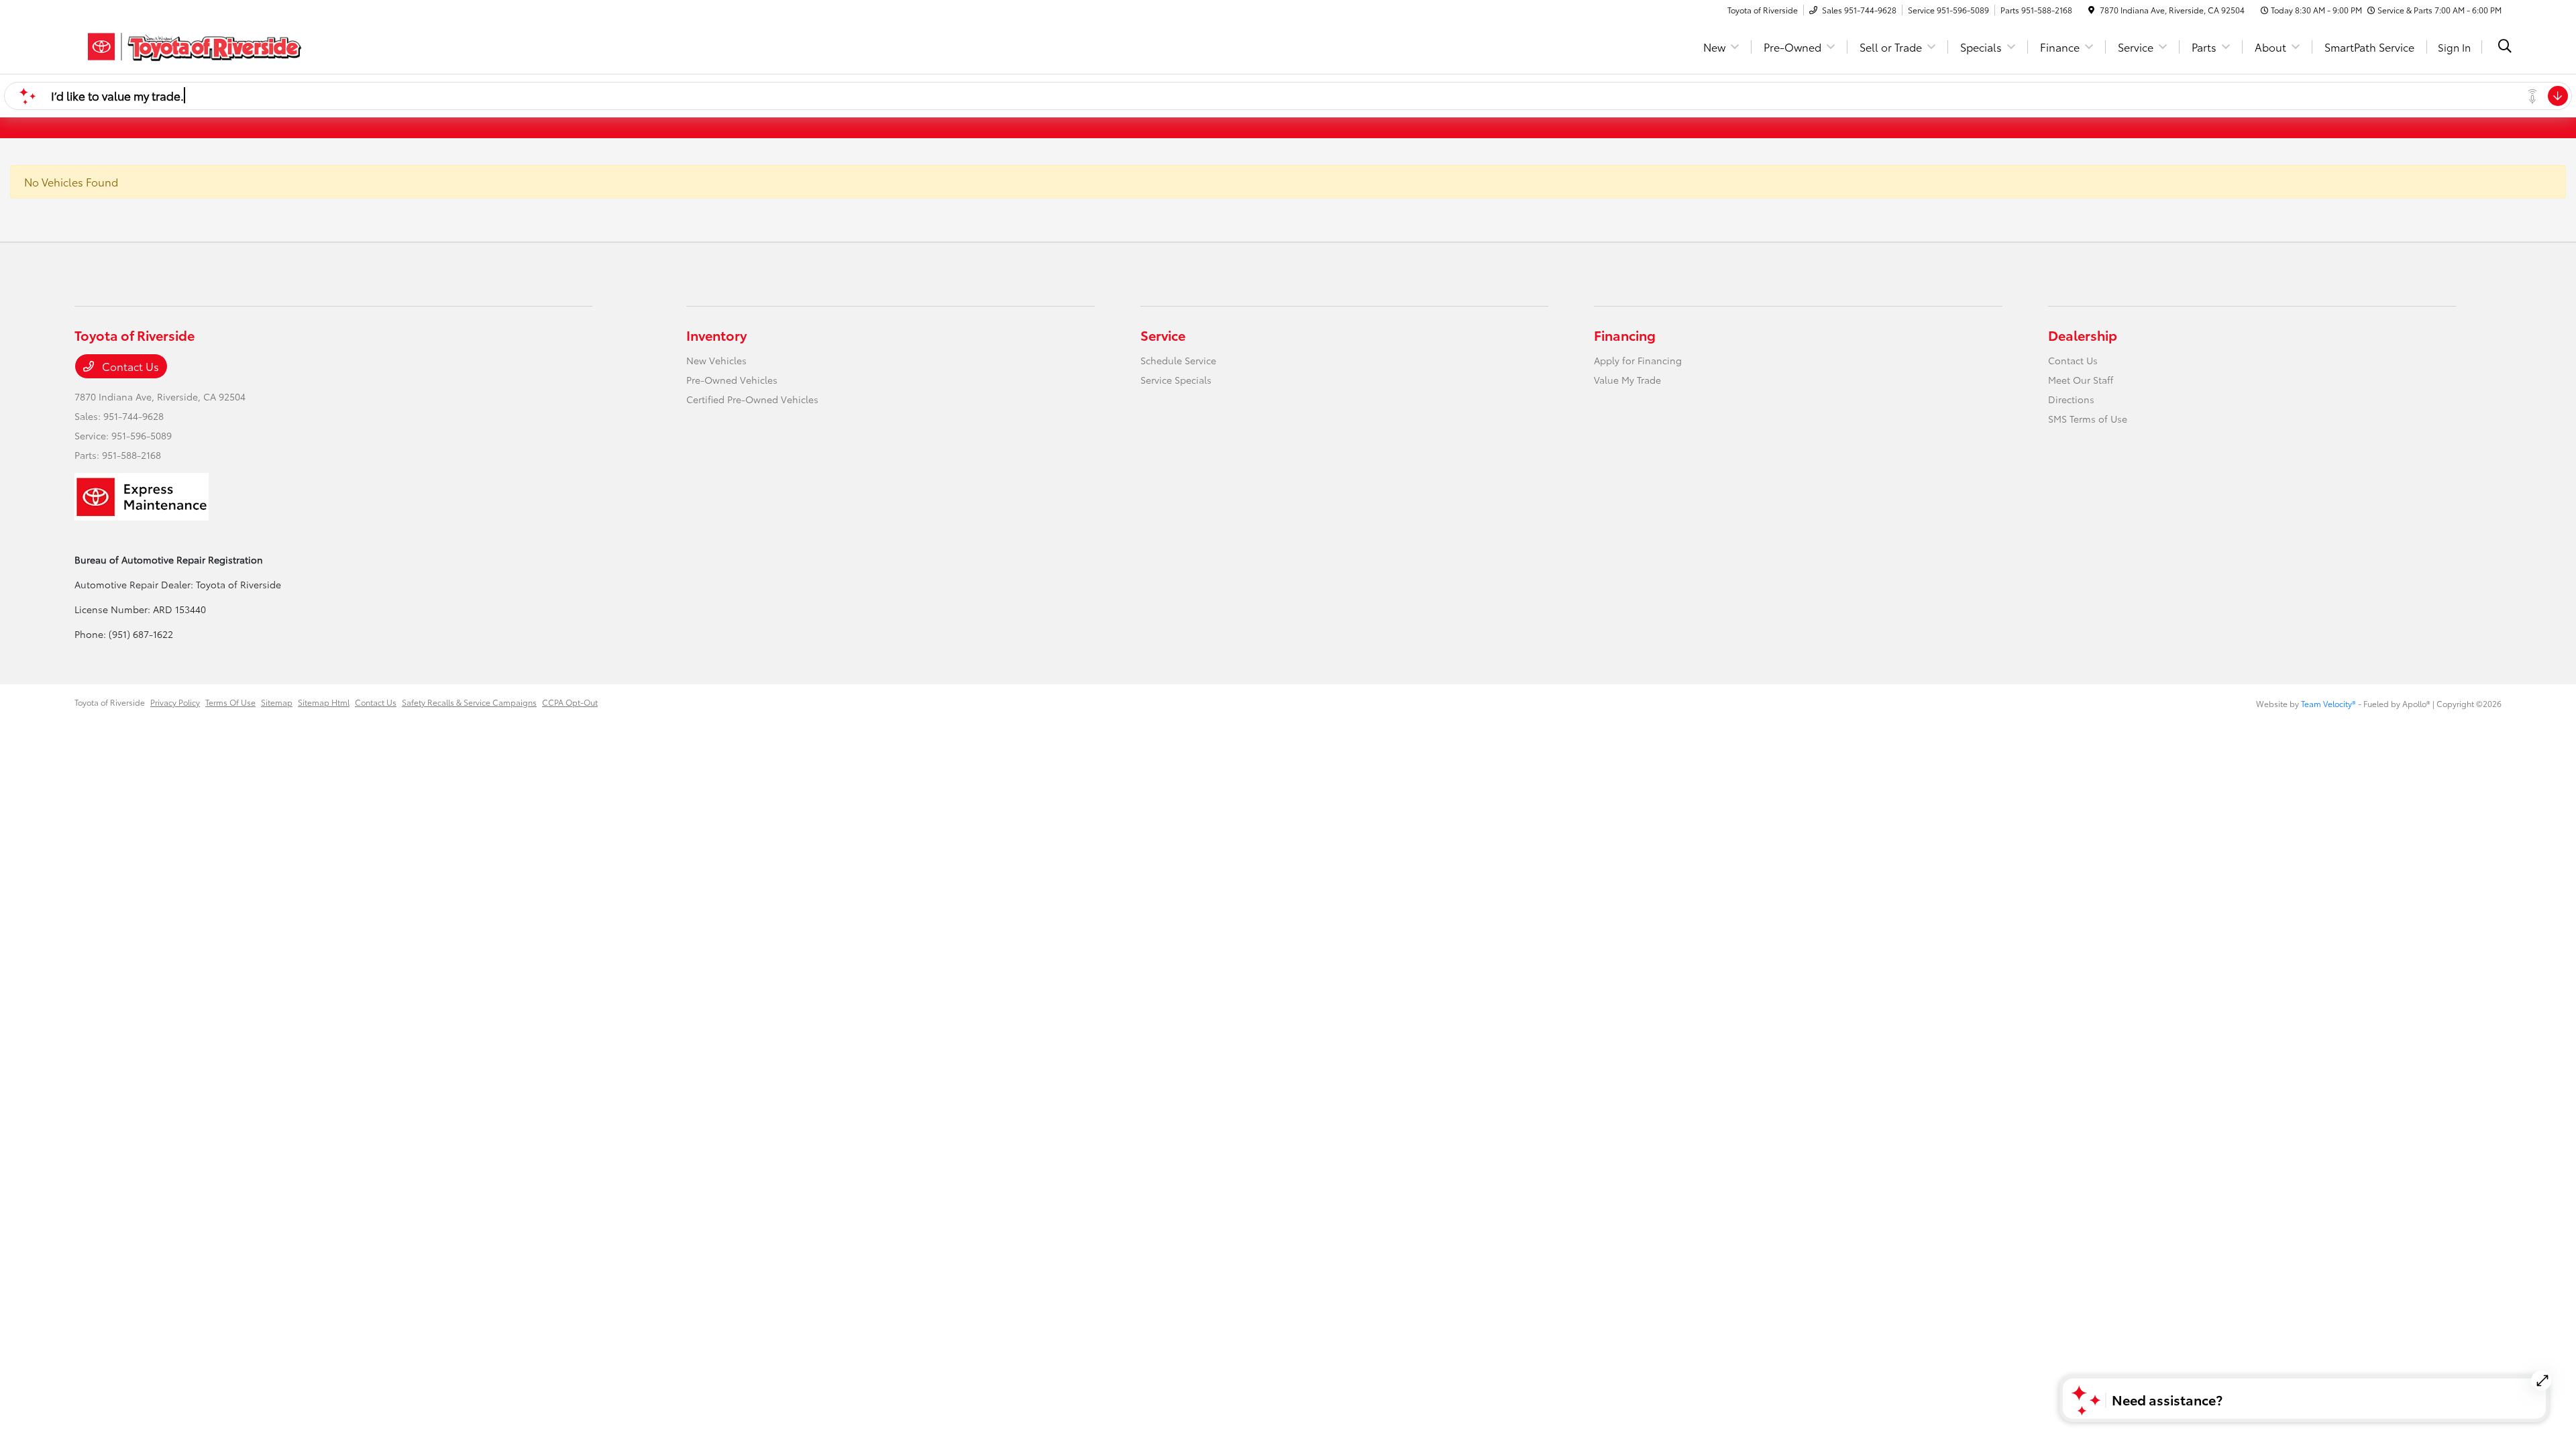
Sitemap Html (324, 702)
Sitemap (277, 702)
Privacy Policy (175, 702)
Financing (1625, 335)
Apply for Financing (1638, 360)
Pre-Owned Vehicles (732, 380)
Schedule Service (1178, 360)
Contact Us (129, 366)
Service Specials (1176, 380)
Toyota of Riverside (110, 702)
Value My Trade (1627, 380)
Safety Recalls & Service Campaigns (469, 702)
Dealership (2083, 335)
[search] (2505, 47)
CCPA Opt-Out (570, 702)
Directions (2071, 399)
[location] (2091, 10)
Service (1163, 335)
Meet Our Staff (2081, 380)
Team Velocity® (2328, 703)
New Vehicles (716, 360)
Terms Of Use (230, 702)
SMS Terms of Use (2088, 419)
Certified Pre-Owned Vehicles (752, 399)
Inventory (716, 335)
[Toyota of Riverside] (190, 45)
